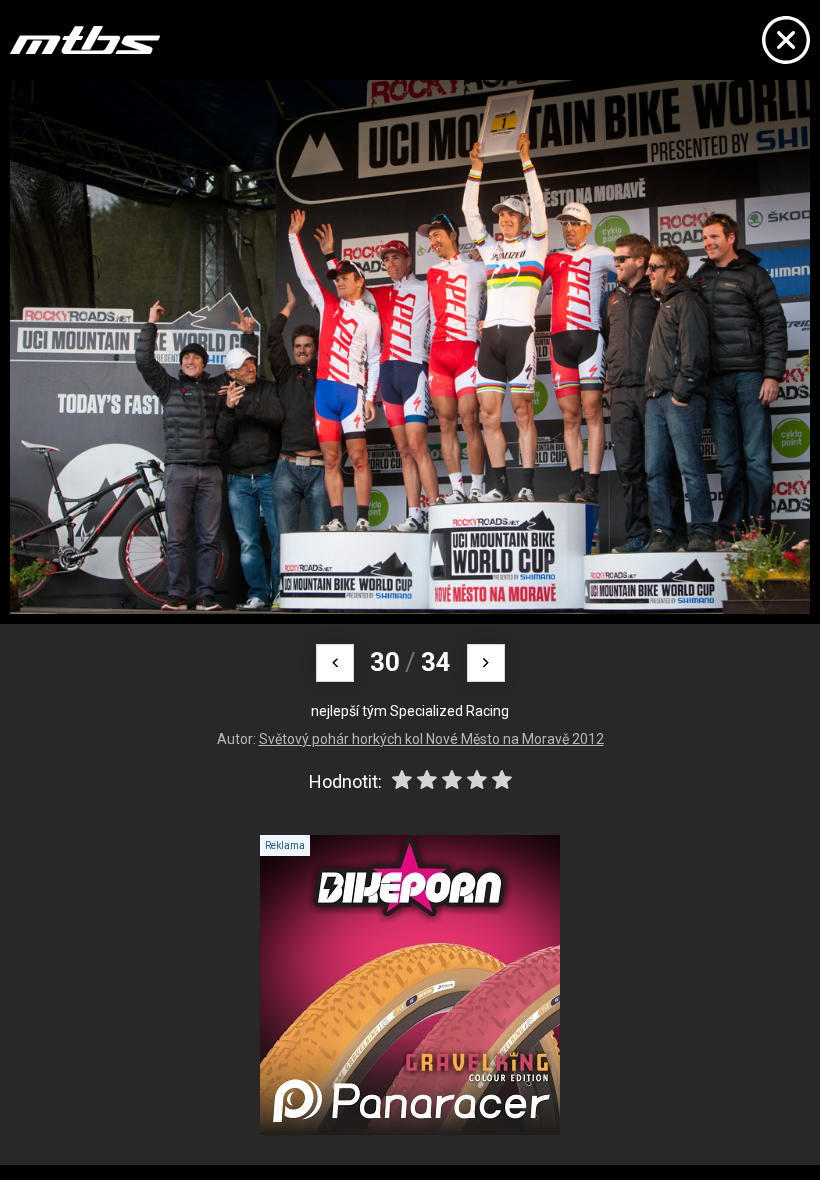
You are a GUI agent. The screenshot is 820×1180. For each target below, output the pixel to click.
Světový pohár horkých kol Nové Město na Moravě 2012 (431, 739)
